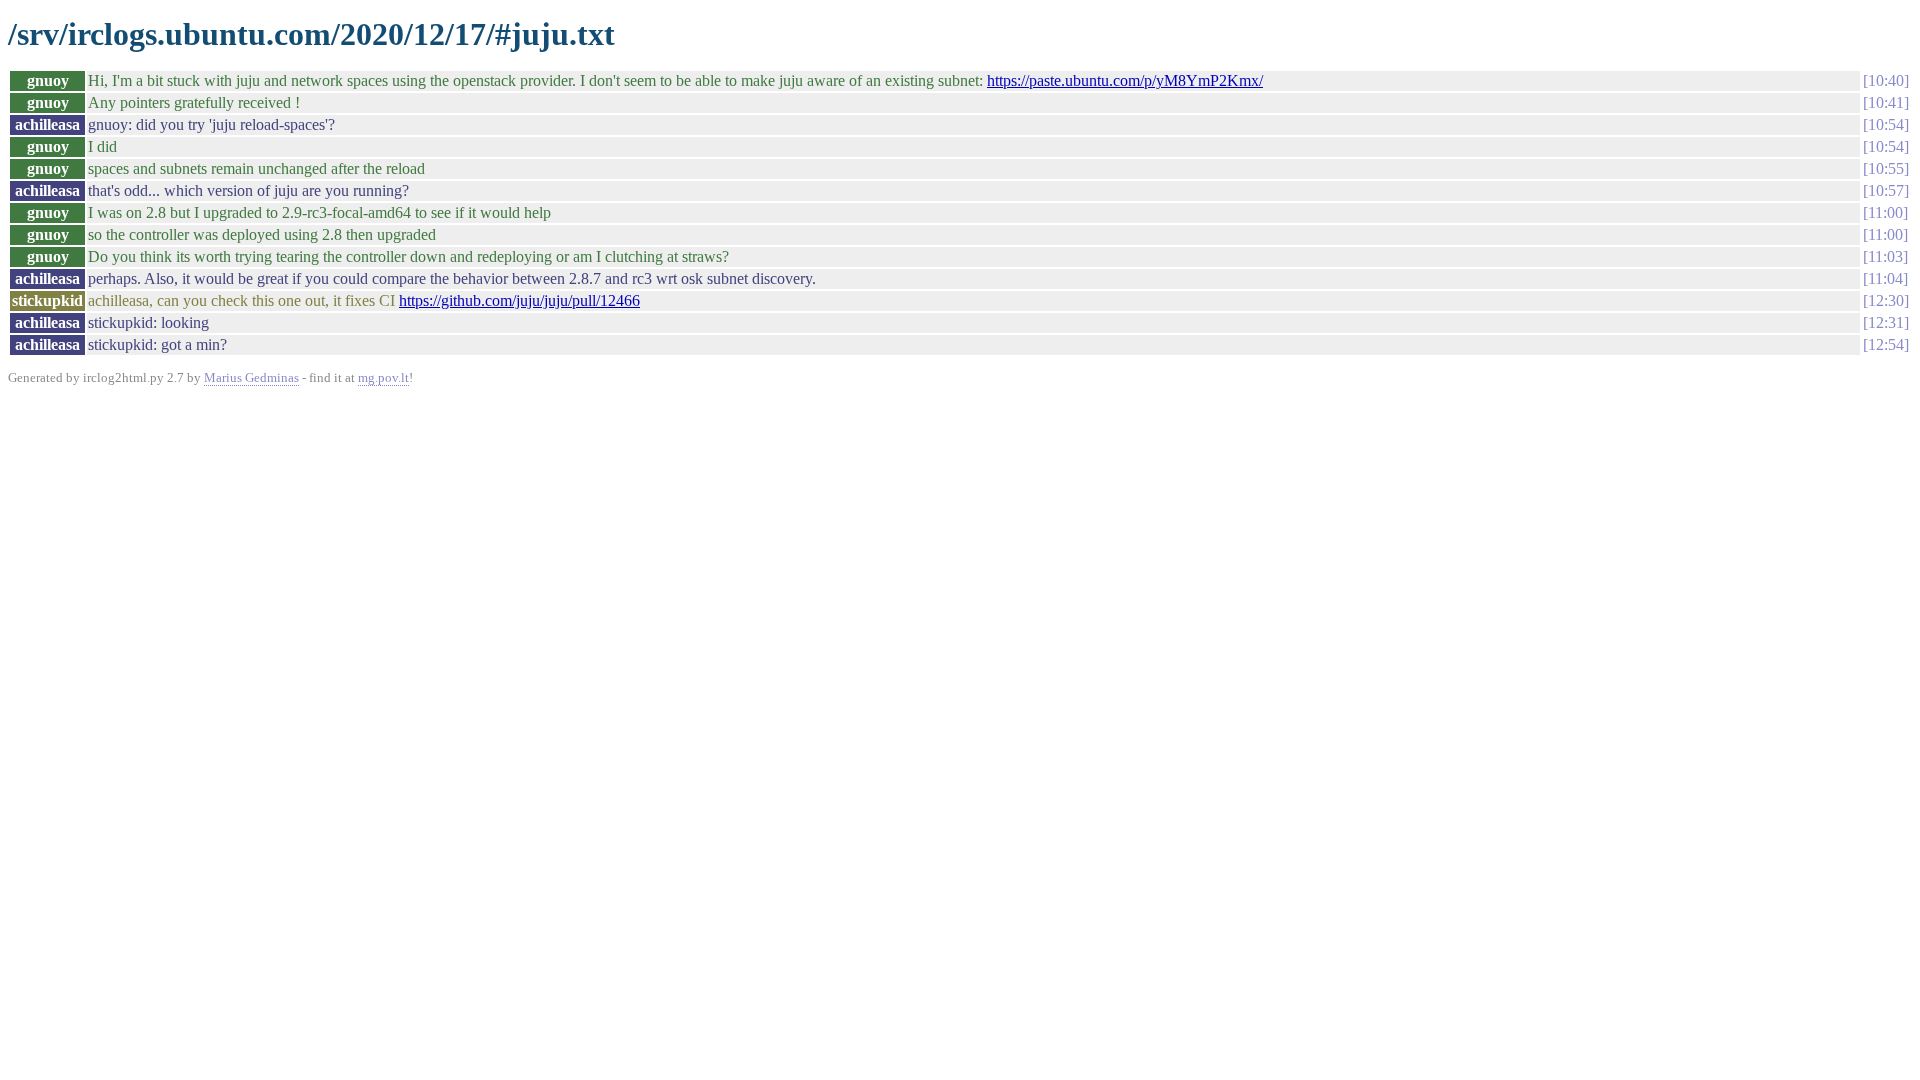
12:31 (1886, 322)
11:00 (1885, 212)
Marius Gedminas (251, 377)
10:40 (1886, 80)
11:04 (1885, 278)
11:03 (1885, 256)
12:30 (1886, 300)
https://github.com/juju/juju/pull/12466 (519, 300)
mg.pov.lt (383, 377)
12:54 (1886, 344)
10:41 (1886, 102)
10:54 (1886, 124)
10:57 (1886, 190)
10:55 (1886, 168)
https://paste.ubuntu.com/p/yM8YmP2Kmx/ (1125, 80)
